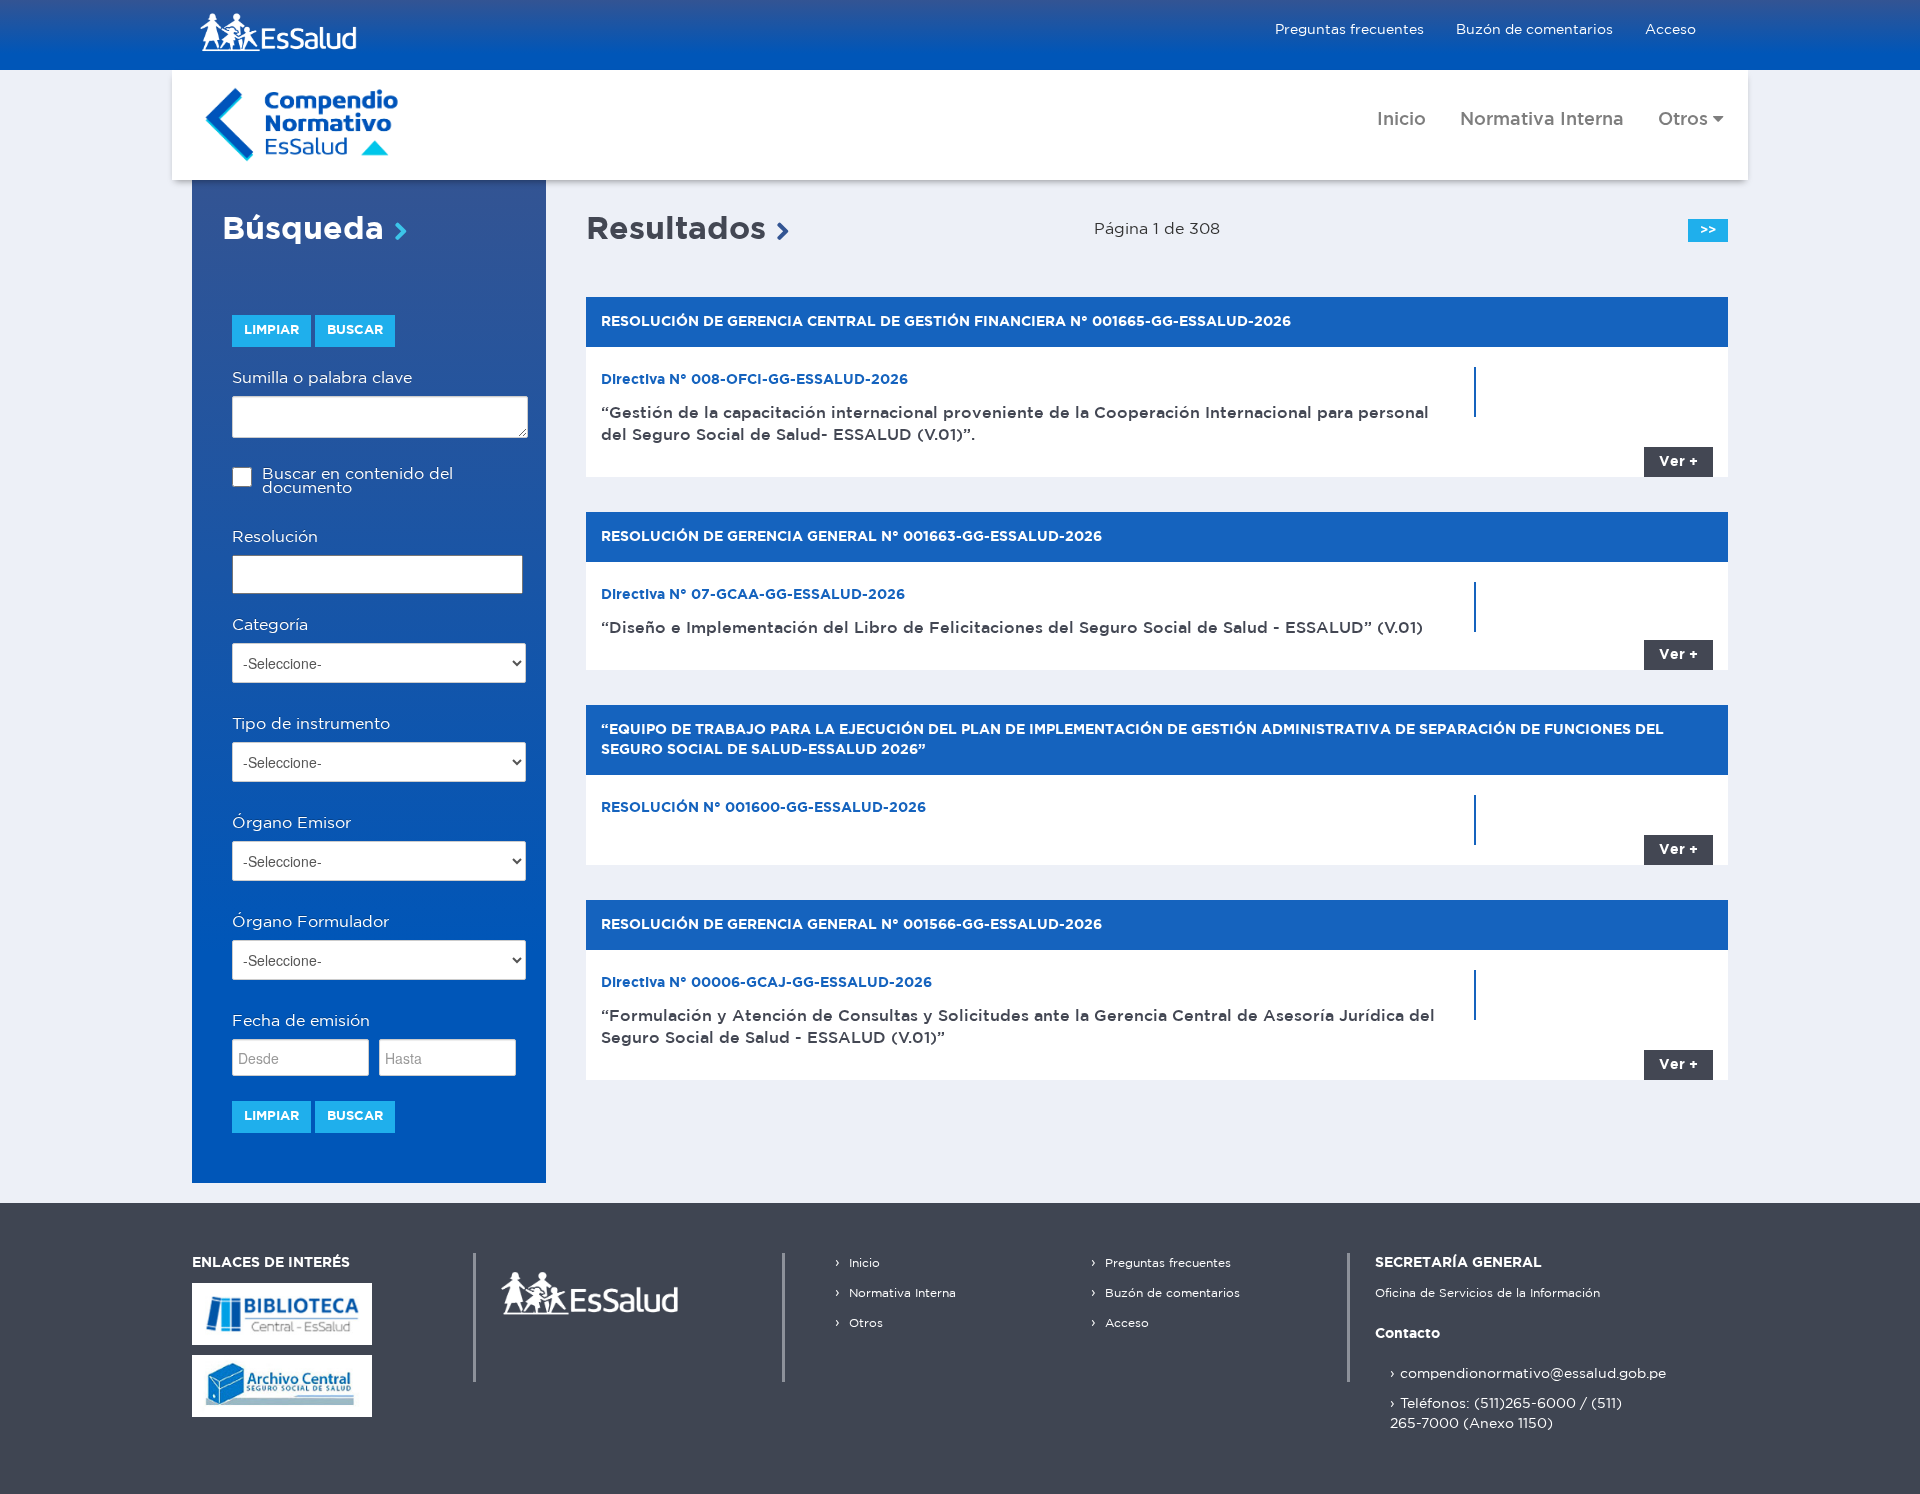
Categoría (270, 625)
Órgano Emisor (291, 823)
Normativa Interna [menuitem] (1542, 120)
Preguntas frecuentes (1349, 30)
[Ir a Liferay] (302, 125)
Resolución (275, 537)
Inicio (862, 1263)
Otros (864, 1323)
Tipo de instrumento (311, 724)
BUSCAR (355, 330)
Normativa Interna (900, 1293)
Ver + (1678, 462)
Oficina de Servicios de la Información (1487, 1293)
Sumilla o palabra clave (322, 378)
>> (1708, 230)
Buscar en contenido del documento (357, 481)
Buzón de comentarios (1534, 30)
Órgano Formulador (310, 922)
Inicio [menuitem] (1401, 120)
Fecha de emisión (301, 1021)
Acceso (1670, 30)
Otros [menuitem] (1685, 120)
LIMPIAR (271, 330)
